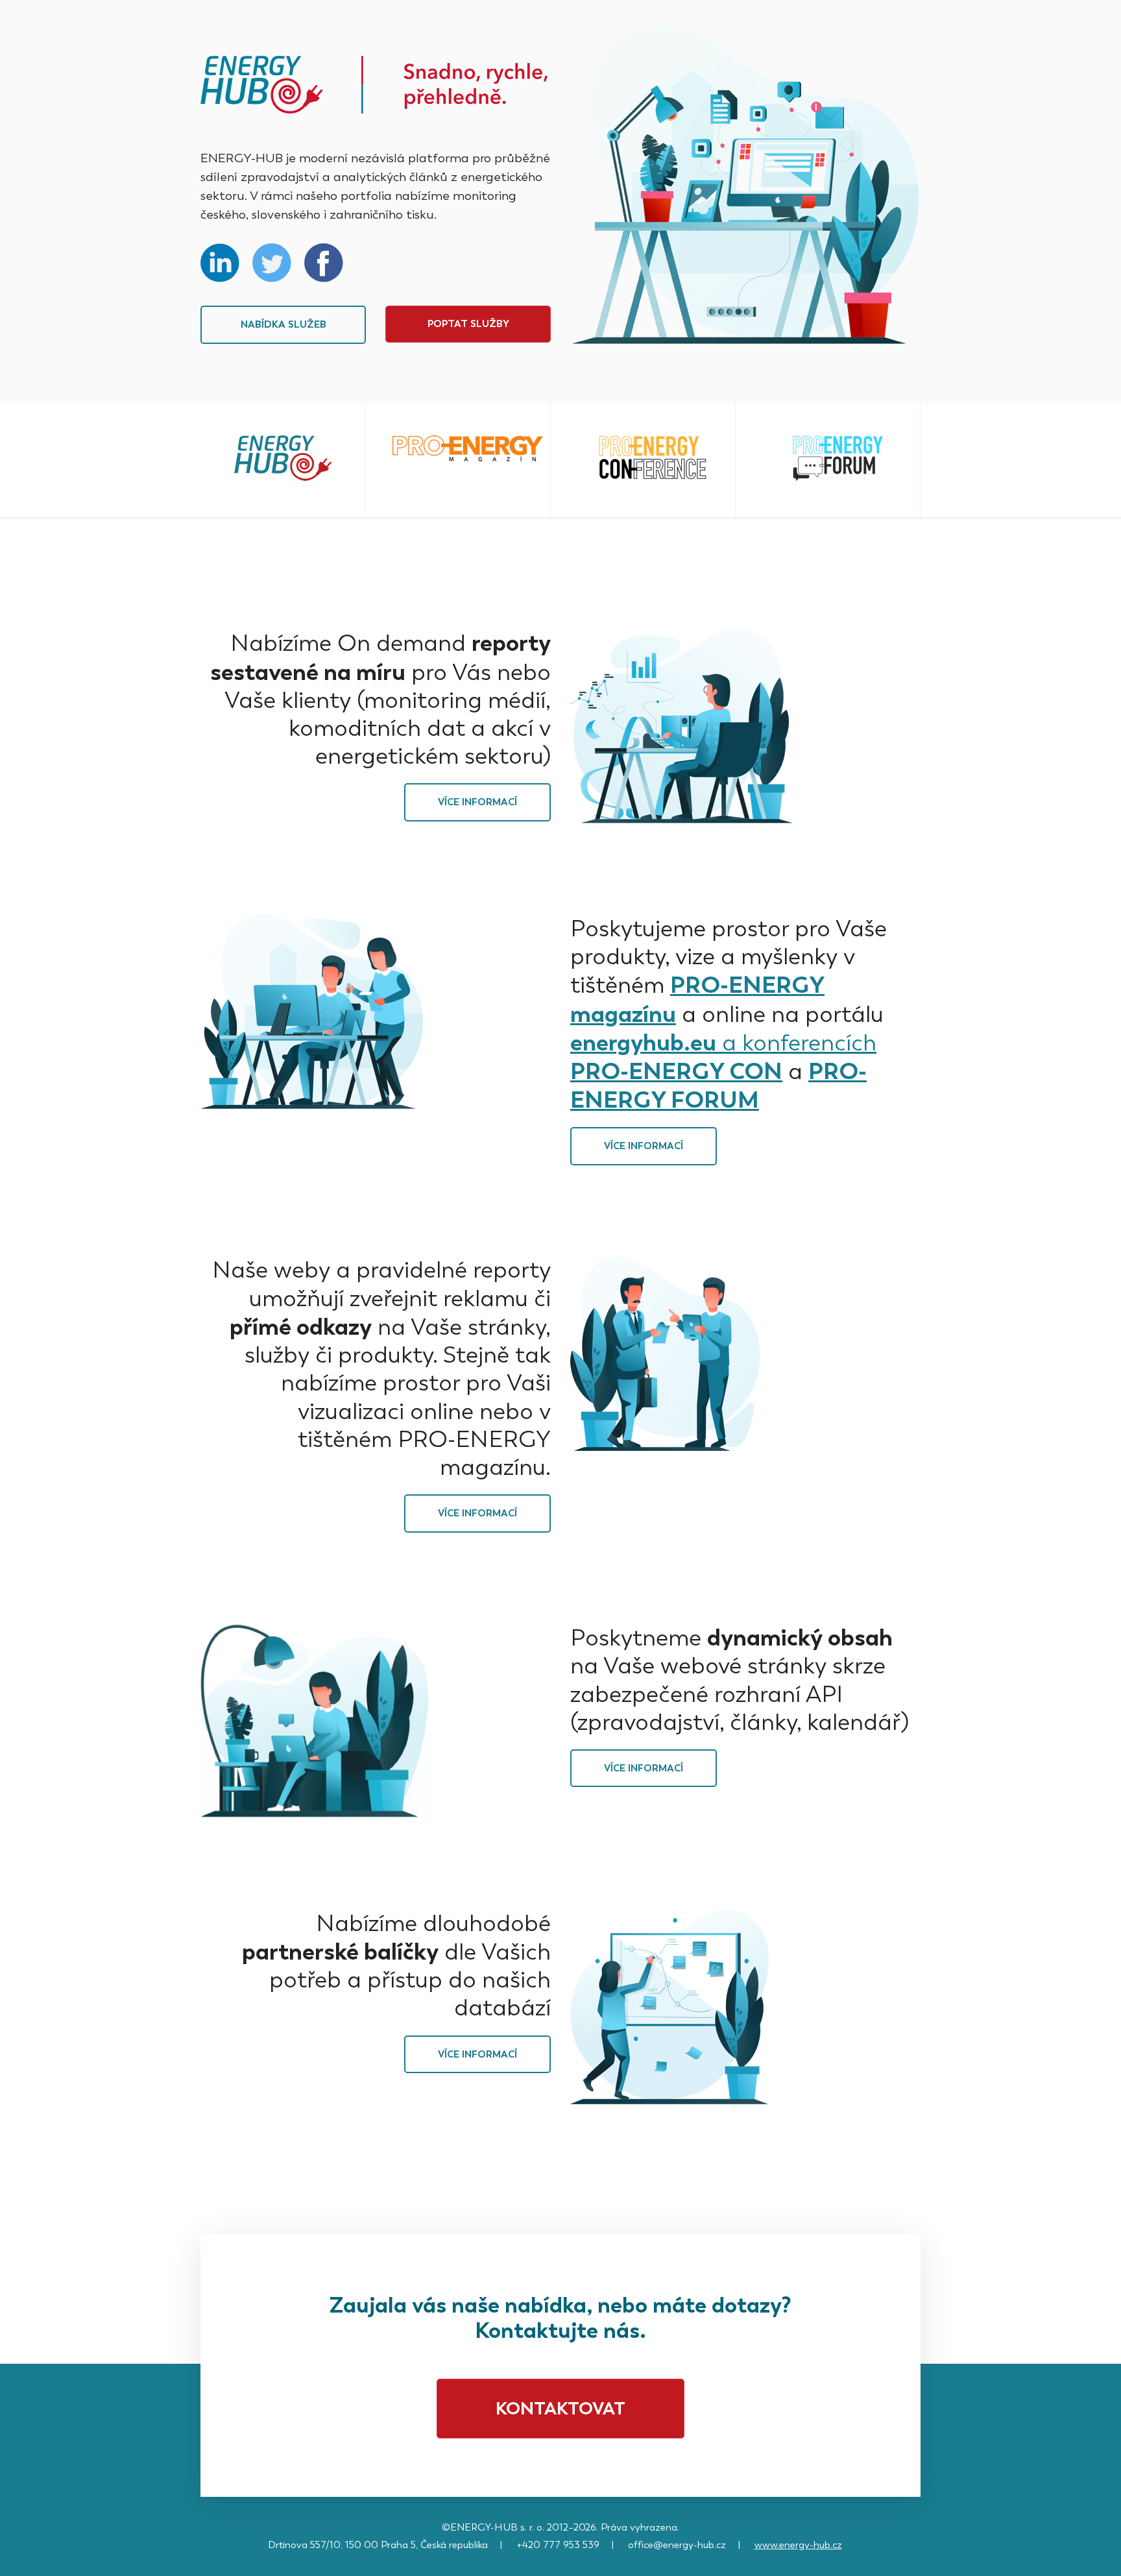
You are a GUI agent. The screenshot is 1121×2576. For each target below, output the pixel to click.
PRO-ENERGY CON (676, 1071)
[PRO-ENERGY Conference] (653, 458)
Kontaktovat (560, 2408)
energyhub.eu (643, 1042)
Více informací (477, 802)
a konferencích (796, 1043)
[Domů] (374, 85)
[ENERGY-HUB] (283, 459)
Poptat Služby (468, 324)
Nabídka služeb (283, 324)
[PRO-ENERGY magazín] (468, 449)
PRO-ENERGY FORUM (718, 1085)
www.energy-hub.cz (798, 2545)
